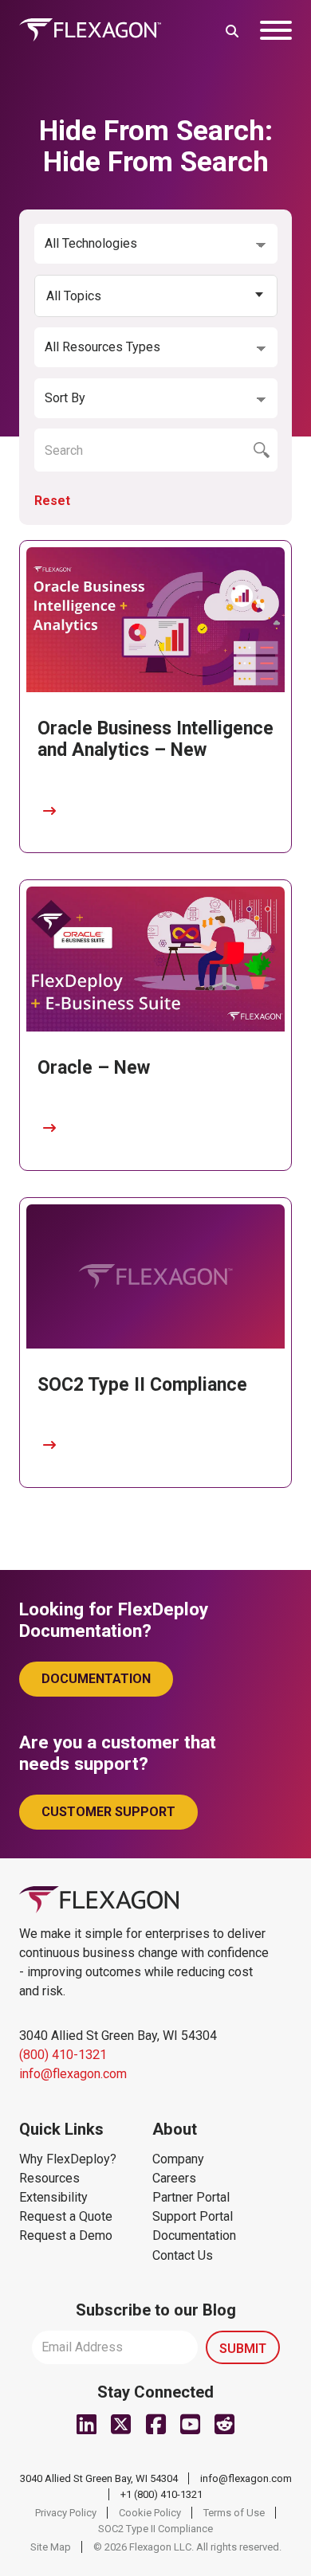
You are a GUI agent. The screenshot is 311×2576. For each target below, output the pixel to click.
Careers (174, 2178)
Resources (49, 2178)
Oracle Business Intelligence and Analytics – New (155, 740)
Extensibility (53, 2197)
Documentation (96, 1679)
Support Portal (193, 2216)
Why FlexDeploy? (68, 2159)
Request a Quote (66, 2216)
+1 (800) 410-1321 (161, 2494)
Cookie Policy (150, 2513)
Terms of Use (234, 2513)
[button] (156, 296)
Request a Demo (66, 2235)
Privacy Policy (66, 2513)
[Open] (276, 30)
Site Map (51, 2547)
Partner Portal (191, 2197)
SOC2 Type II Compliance (142, 1385)
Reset (52, 501)
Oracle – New (94, 1068)
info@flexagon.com (73, 2074)
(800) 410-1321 (63, 2055)
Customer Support (108, 1812)
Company (178, 2159)
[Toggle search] (232, 30)
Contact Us (183, 2255)
